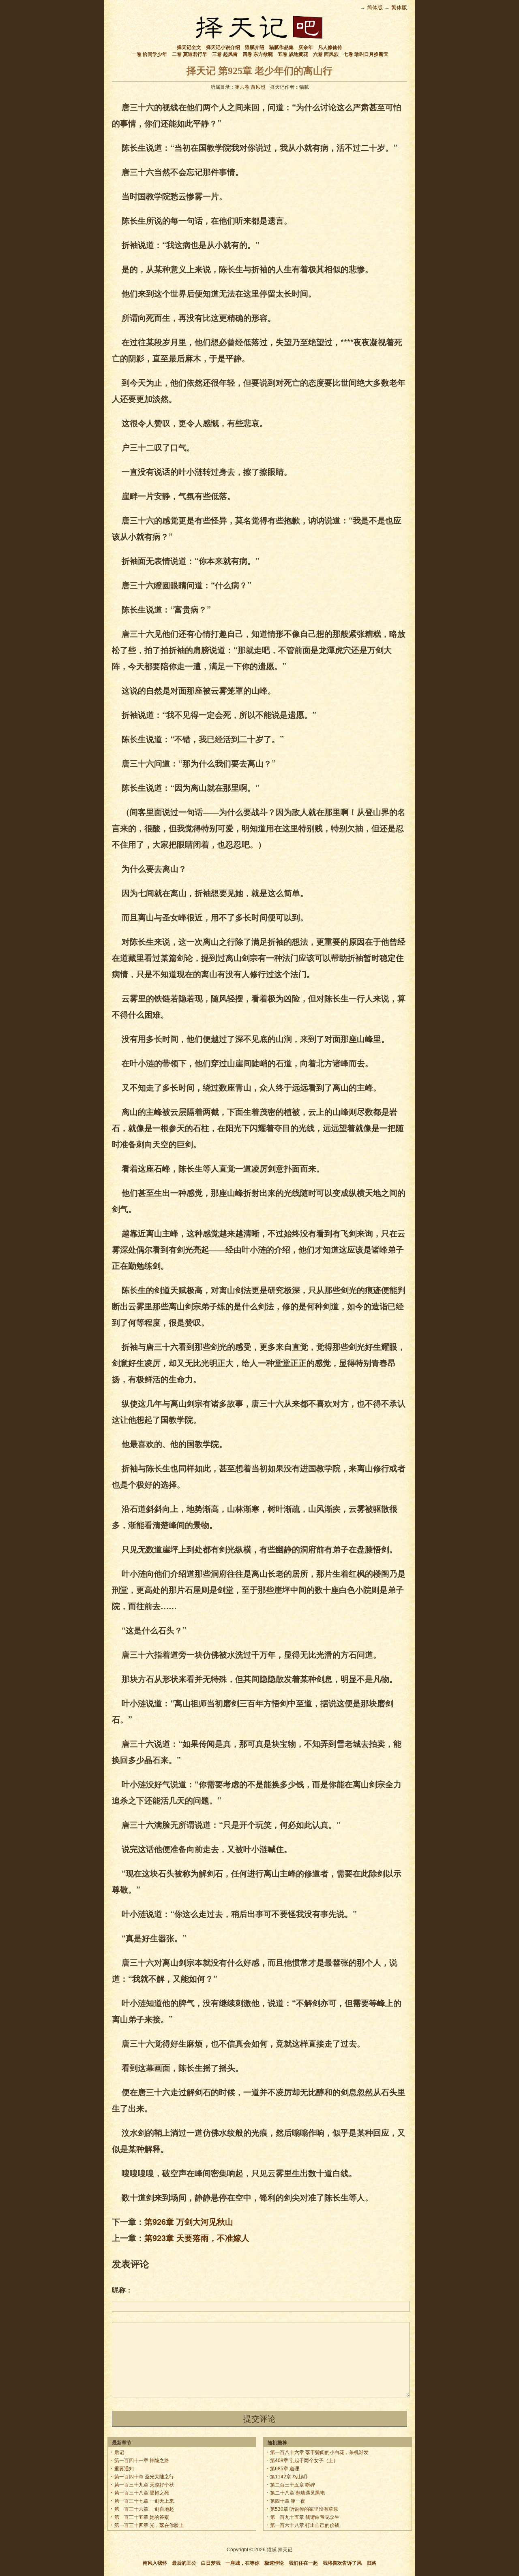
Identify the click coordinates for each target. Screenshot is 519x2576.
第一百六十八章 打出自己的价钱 (305, 2525)
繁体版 (399, 7)
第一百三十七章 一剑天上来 (144, 2501)
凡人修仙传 (330, 47)
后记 (119, 2452)
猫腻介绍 (255, 47)
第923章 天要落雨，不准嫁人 (197, 2238)
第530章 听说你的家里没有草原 (304, 2509)
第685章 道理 (285, 2469)
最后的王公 (184, 2563)
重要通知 (124, 2469)
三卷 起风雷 (225, 54)
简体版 (375, 7)
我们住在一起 (303, 2563)
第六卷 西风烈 (250, 87)
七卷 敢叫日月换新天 (366, 54)
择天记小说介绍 (223, 47)
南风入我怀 (155, 2563)
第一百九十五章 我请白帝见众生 (305, 2517)
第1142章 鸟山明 (288, 2477)
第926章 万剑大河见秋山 (189, 2221)
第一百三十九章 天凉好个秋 (144, 2485)
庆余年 (306, 47)
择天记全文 (189, 47)
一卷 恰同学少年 (149, 54)
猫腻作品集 (281, 47)
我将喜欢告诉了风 (342, 2563)
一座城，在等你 (242, 2563)
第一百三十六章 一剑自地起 (144, 2509)
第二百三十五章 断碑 (293, 2485)
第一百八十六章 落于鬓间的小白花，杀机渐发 (319, 2452)
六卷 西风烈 (326, 54)
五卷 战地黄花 (293, 54)
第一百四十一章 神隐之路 (142, 2461)
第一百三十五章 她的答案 (142, 2517)
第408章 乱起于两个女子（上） (304, 2461)
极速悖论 (274, 2563)
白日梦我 (211, 2563)
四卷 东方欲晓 (258, 54)
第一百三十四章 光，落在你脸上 (149, 2525)
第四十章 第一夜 (288, 2501)
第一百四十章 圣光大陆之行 (144, 2477)
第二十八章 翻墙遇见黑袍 (297, 2493)
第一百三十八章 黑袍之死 (142, 2493)
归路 (371, 2563)
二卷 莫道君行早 (190, 54)
